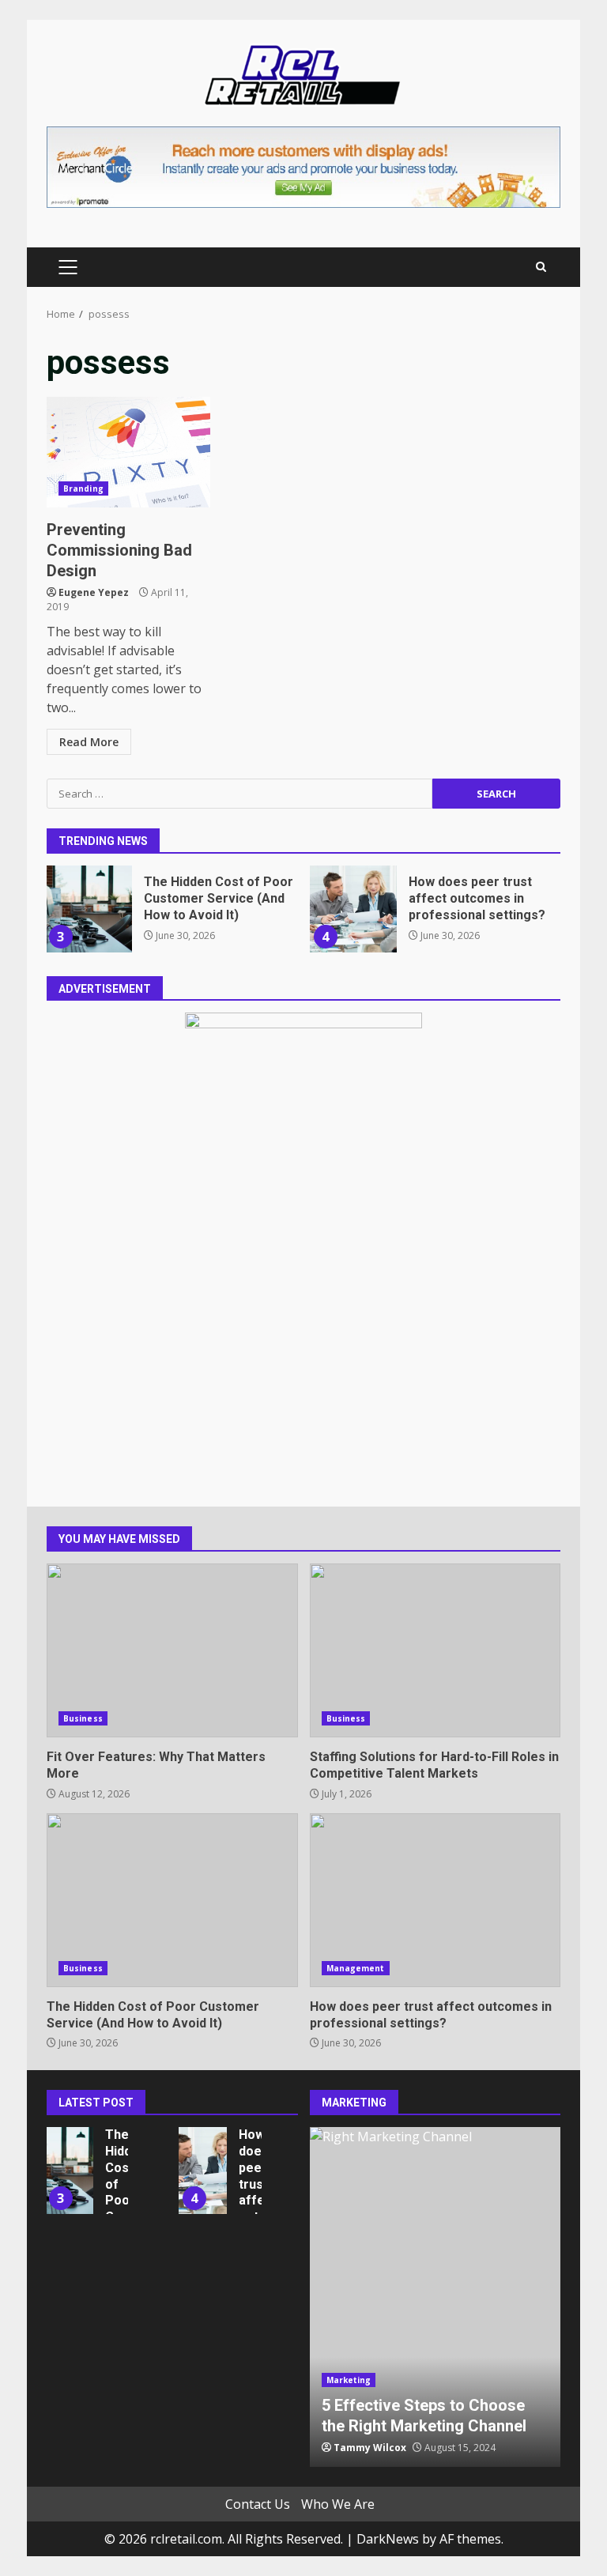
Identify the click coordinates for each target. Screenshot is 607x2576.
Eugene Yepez (94, 592)
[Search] (541, 267)
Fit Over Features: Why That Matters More (172, 1650)
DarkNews (388, 2539)
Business (83, 1718)
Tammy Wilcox (370, 2448)
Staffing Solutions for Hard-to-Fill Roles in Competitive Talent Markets (435, 1650)
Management (356, 1968)
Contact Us (258, 2504)
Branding (83, 488)
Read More (89, 742)
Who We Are (338, 2504)
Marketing (349, 2380)
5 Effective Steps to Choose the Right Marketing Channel (435, 2297)
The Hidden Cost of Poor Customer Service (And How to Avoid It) (89, 909)
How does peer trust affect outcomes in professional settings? (353, 909)
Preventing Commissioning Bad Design (128, 452)
